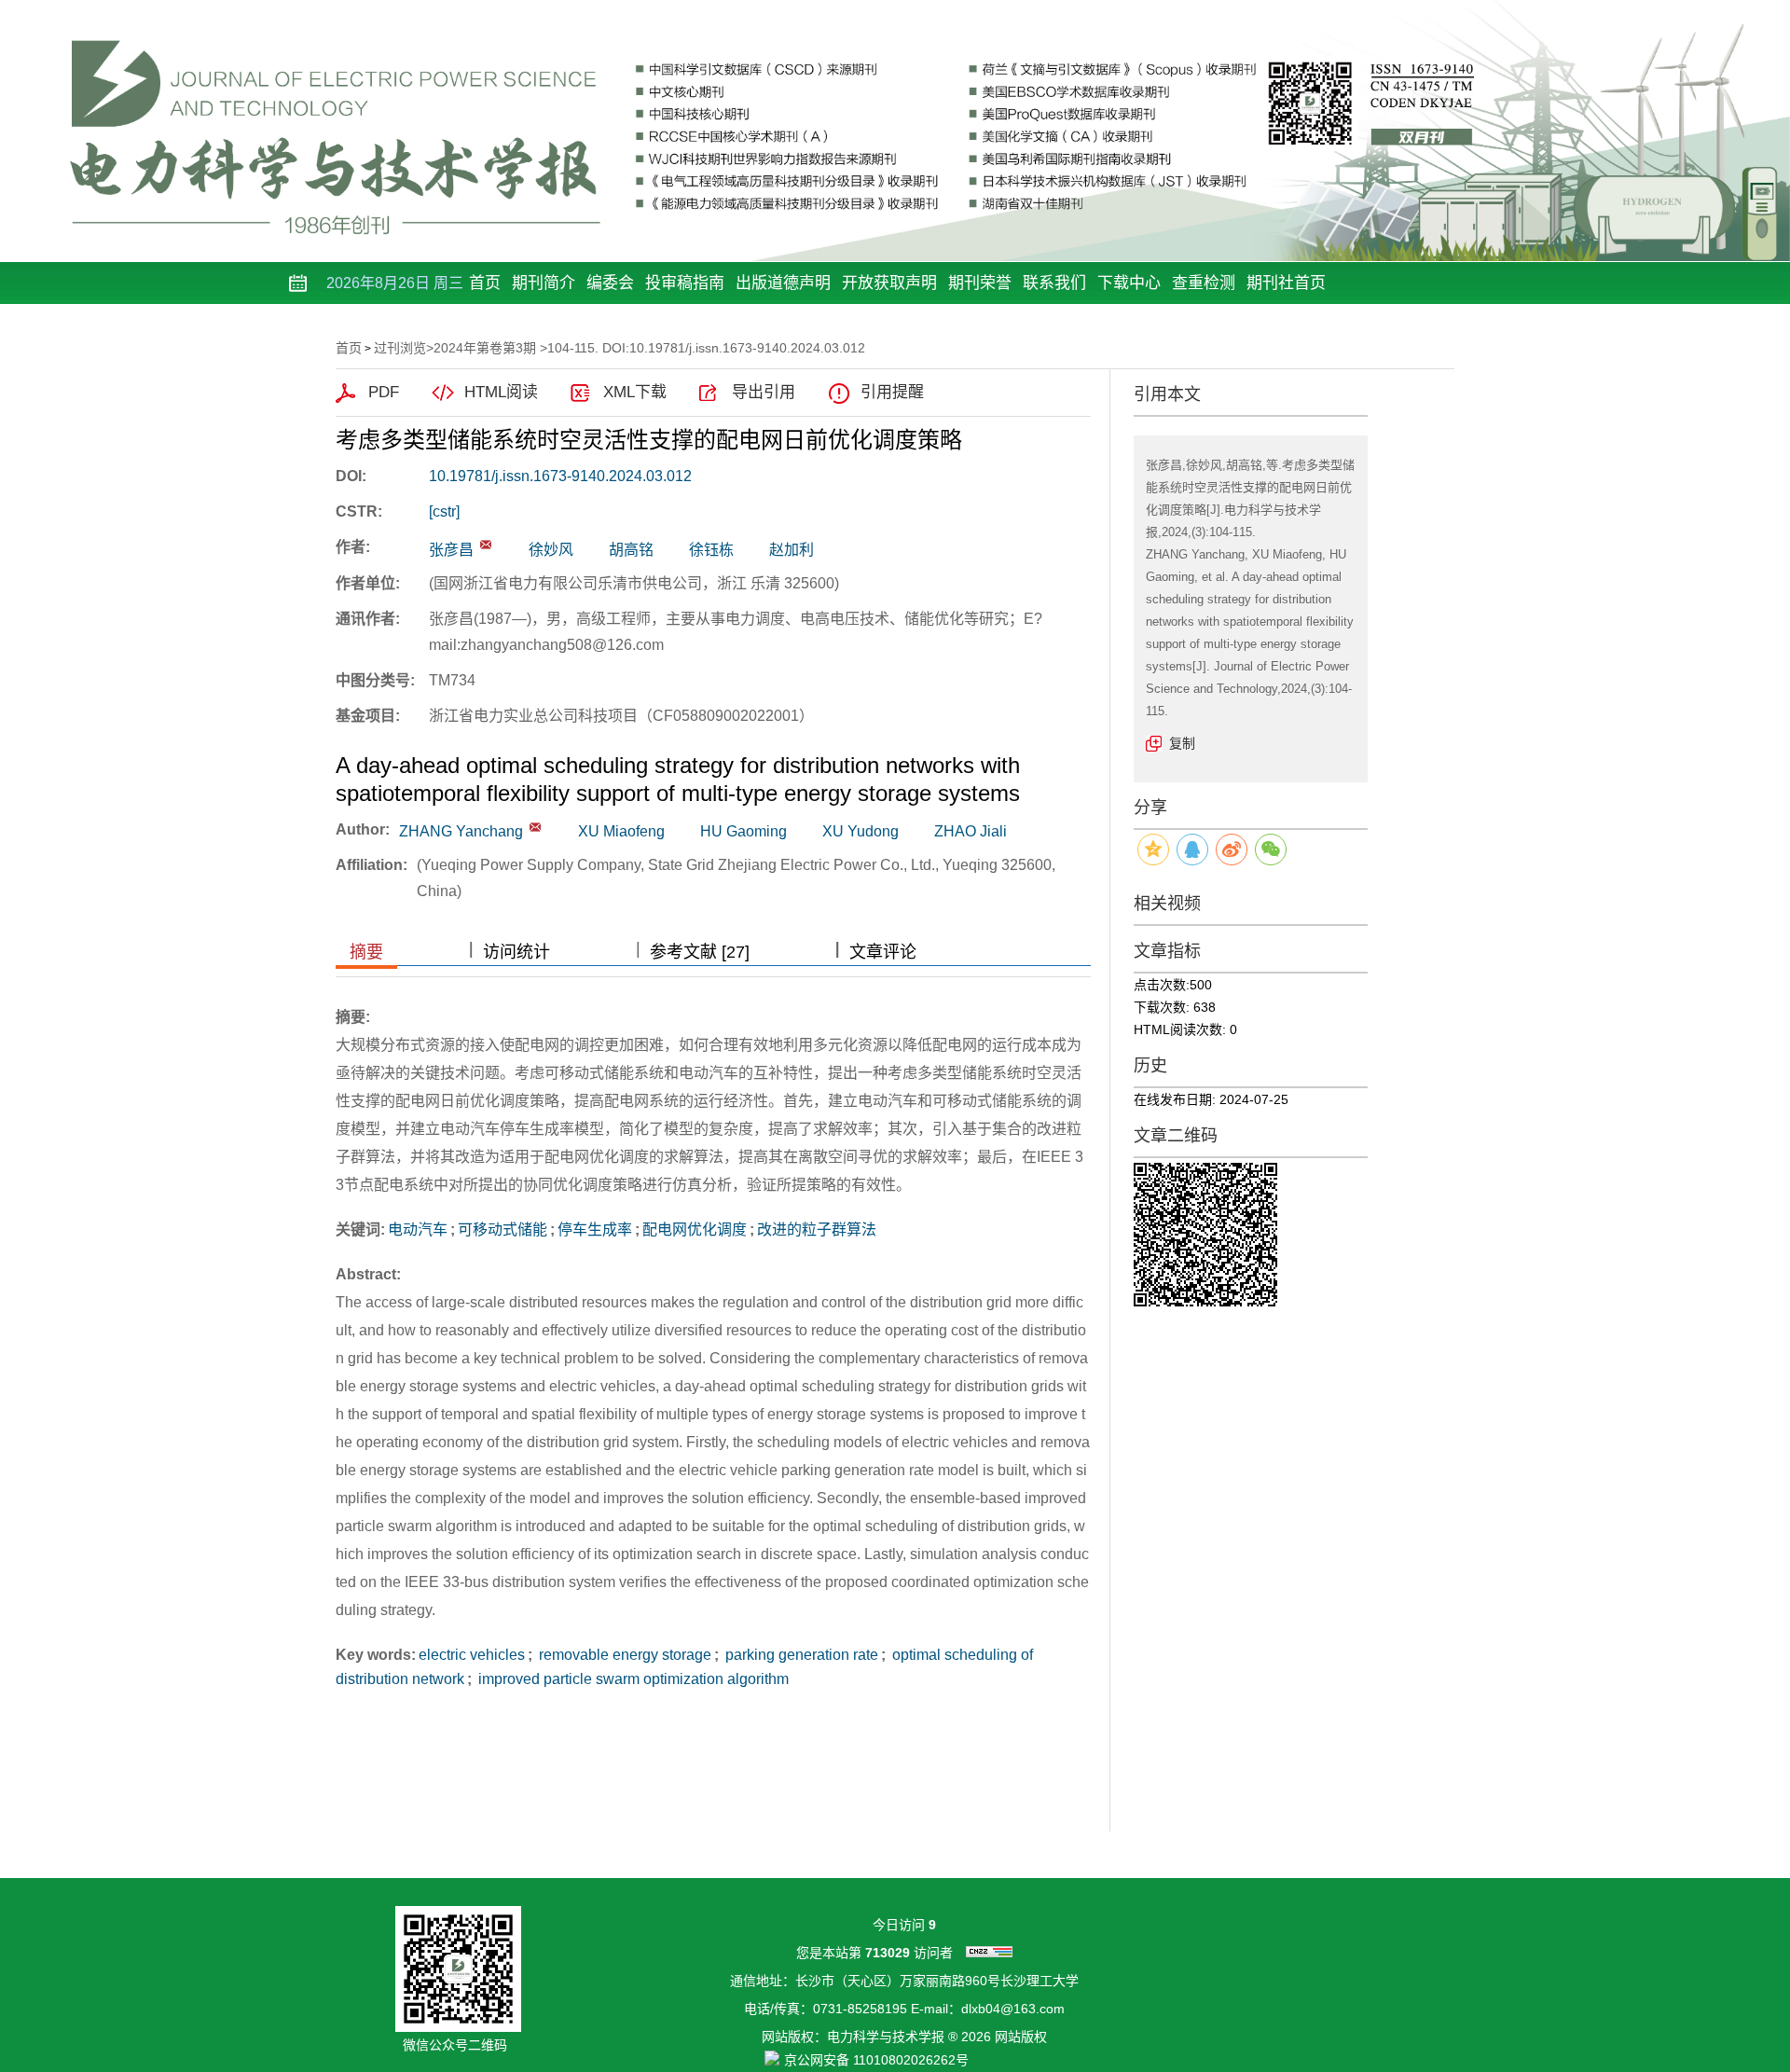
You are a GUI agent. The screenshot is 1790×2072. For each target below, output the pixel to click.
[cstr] (444, 511)
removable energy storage (623, 1655)
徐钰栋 (711, 550)
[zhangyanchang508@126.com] (486, 545)
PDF (384, 392)
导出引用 (764, 392)
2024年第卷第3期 (485, 348)
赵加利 (792, 550)
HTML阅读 (501, 392)
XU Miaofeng (621, 831)
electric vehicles (472, 1655)
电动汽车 (418, 1229)
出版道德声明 (783, 283)
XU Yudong (861, 831)
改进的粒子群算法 (817, 1229)
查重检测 (1204, 283)
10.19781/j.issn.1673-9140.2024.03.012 (560, 476)
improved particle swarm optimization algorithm (632, 1679)
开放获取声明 (889, 283)
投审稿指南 (685, 283)
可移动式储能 (503, 1229)
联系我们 (1054, 283)
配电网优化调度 (695, 1229)
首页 (485, 283)
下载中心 (1129, 283)
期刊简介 (544, 283)
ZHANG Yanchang (461, 831)
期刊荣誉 (980, 283)
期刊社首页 (1286, 283)
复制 (1182, 743)
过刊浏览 (400, 348)
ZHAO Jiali (971, 831)
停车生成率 (595, 1229)
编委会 (610, 283)
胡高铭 (631, 550)
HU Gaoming (744, 831)
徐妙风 (551, 550)
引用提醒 (892, 392)
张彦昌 (451, 550)
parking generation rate (800, 1655)
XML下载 (635, 392)
